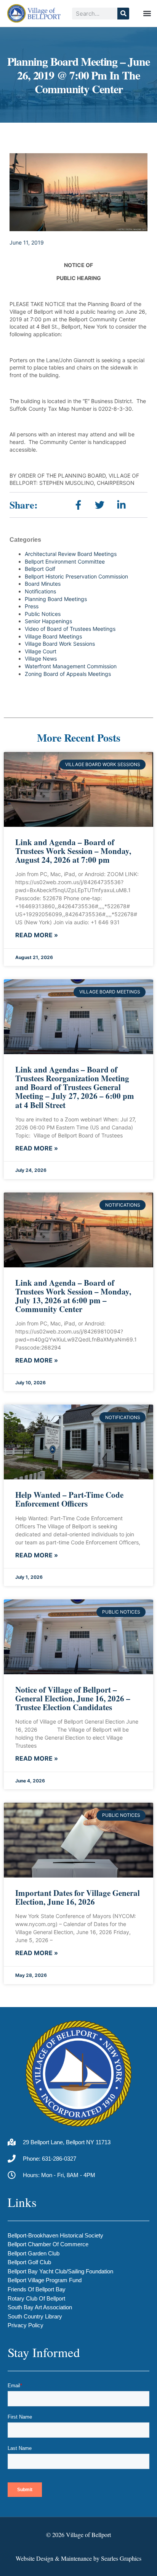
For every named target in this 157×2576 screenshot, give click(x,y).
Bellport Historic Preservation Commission (76, 576)
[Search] (123, 14)
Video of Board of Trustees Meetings (70, 629)
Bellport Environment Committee (65, 561)
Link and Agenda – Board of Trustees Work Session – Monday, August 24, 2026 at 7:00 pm (73, 851)
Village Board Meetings (53, 636)
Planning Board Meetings (56, 599)
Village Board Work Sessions (60, 644)
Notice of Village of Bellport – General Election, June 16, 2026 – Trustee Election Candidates (73, 1698)
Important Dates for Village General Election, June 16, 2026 (78, 1897)
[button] (147, 14)
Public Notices (43, 614)
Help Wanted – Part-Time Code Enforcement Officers (69, 1499)
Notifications (40, 591)
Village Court (41, 651)
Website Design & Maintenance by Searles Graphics (78, 2558)
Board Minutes (43, 584)
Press (32, 606)
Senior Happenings (48, 621)
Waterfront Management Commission (71, 666)
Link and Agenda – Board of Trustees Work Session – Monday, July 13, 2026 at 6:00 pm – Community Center (73, 1296)
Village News (41, 659)
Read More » (37, 935)
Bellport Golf (40, 569)
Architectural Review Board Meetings (71, 554)
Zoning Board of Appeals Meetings (68, 674)
